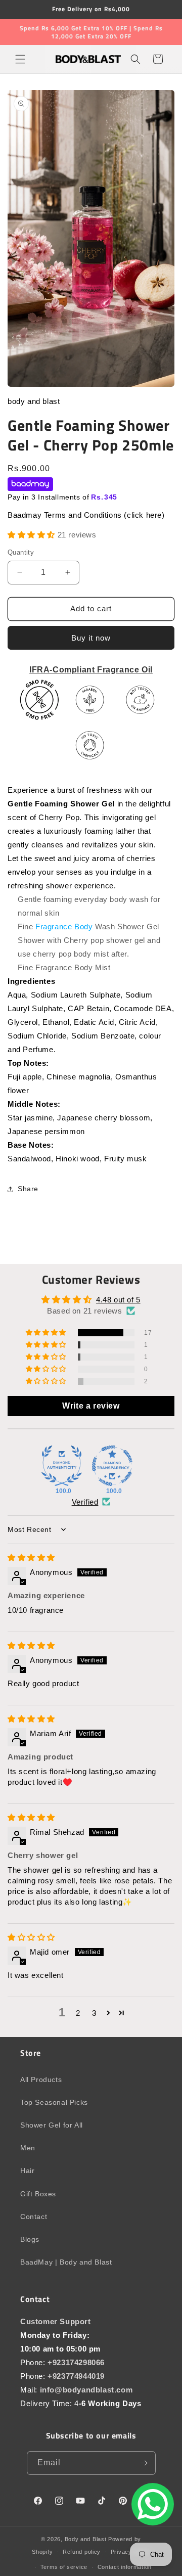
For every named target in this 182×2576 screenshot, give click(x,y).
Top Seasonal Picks (54, 2102)
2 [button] (78, 2013)
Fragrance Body (64, 927)
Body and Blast (86, 2539)
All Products (41, 2080)
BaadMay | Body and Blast (66, 2262)
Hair (27, 2171)
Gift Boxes (38, 2194)
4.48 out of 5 (118, 1300)
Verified (85, 1502)
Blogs (30, 2239)
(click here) (144, 515)
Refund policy (82, 2552)
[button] (20, 59)
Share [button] (28, 1189)
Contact (34, 2217)
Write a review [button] (91, 1406)
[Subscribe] (144, 2463)
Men (28, 2148)
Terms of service (64, 2567)
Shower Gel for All (52, 2125)
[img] (31, 1557)
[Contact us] (153, 2504)
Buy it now (91, 638)
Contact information (125, 2567)
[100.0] (62, 1466)
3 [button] (94, 2013)
